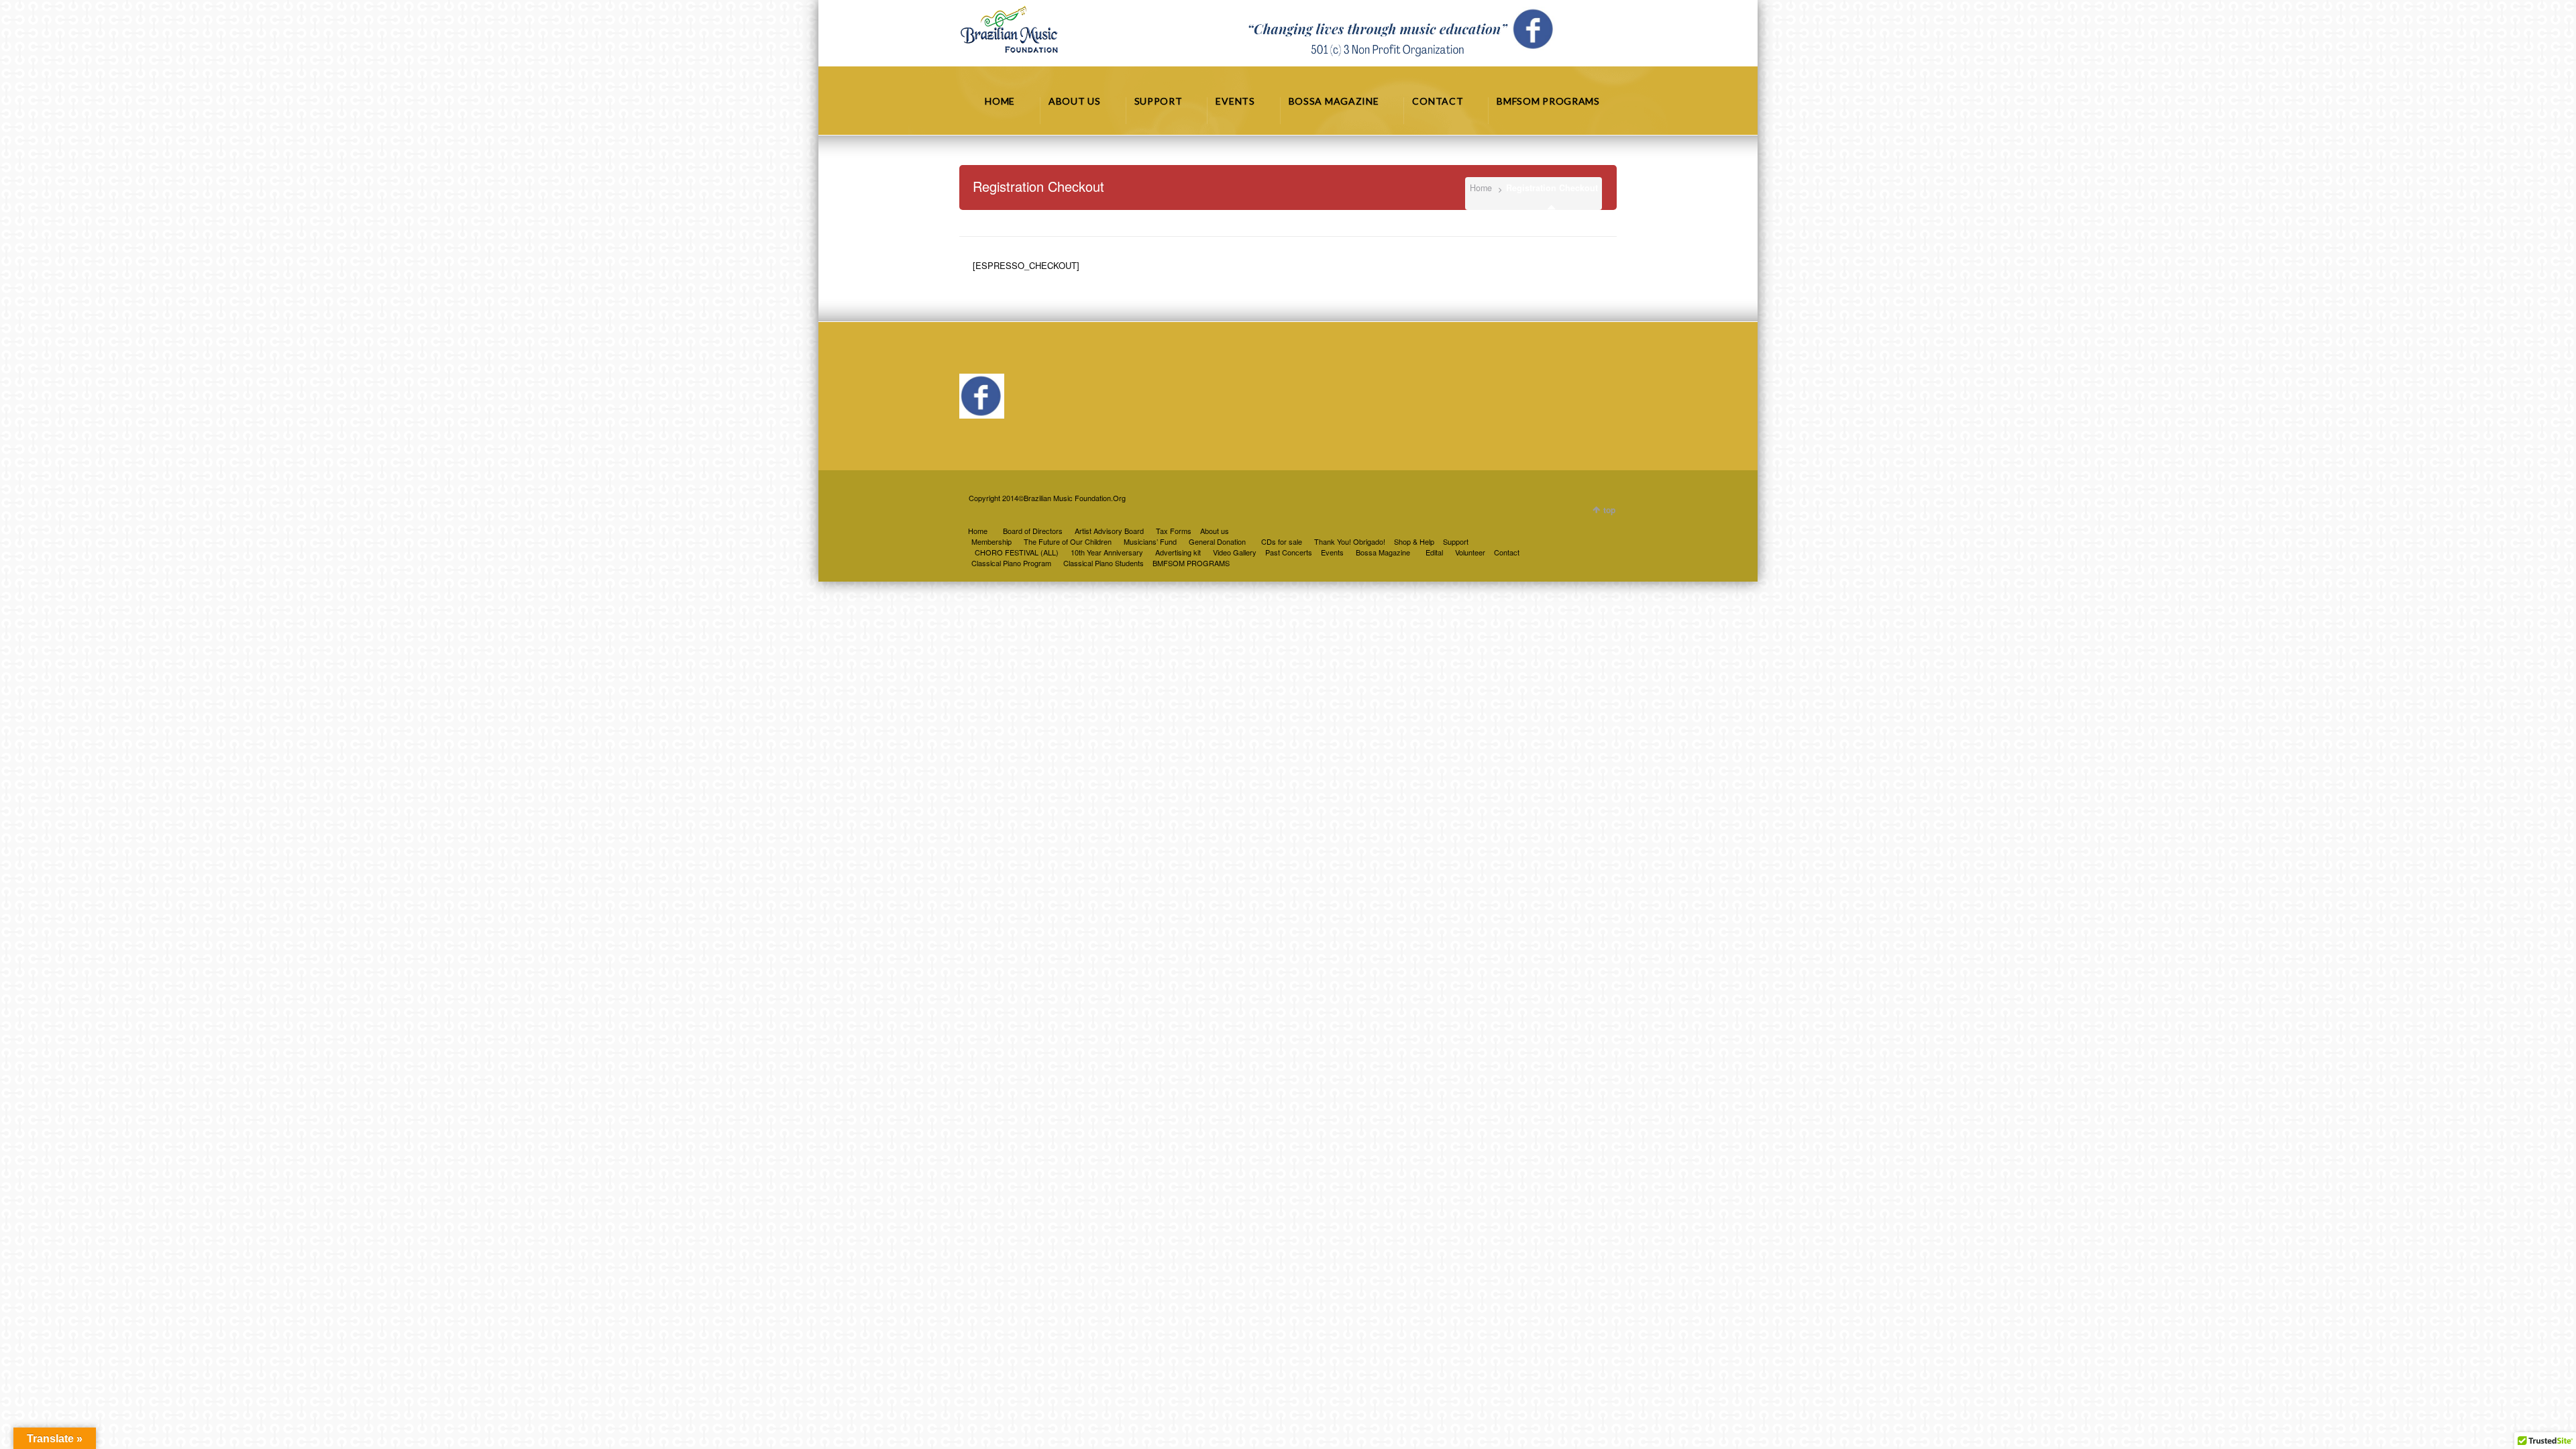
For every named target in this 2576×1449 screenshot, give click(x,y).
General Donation (1217, 541)
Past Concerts (1289, 552)
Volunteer (1470, 552)
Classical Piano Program (1011, 563)
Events (1332, 552)
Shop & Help (1414, 541)
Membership (991, 541)
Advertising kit (1178, 552)
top (1609, 510)
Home (1481, 188)
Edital (1434, 552)
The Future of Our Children (1068, 541)
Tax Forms (1174, 531)
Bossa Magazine (1383, 552)
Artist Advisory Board (1109, 531)
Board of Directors (1033, 531)
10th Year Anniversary (1107, 552)
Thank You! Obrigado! (1350, 541)
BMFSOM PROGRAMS (1191, 563)
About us (1215, 531)
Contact (1507, 552)
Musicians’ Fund (1150, 541)
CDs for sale (1282, 541)
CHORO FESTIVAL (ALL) (1017, 552)
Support (1456, 541)
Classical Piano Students (1104, 563)
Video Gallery (1235, 552)
